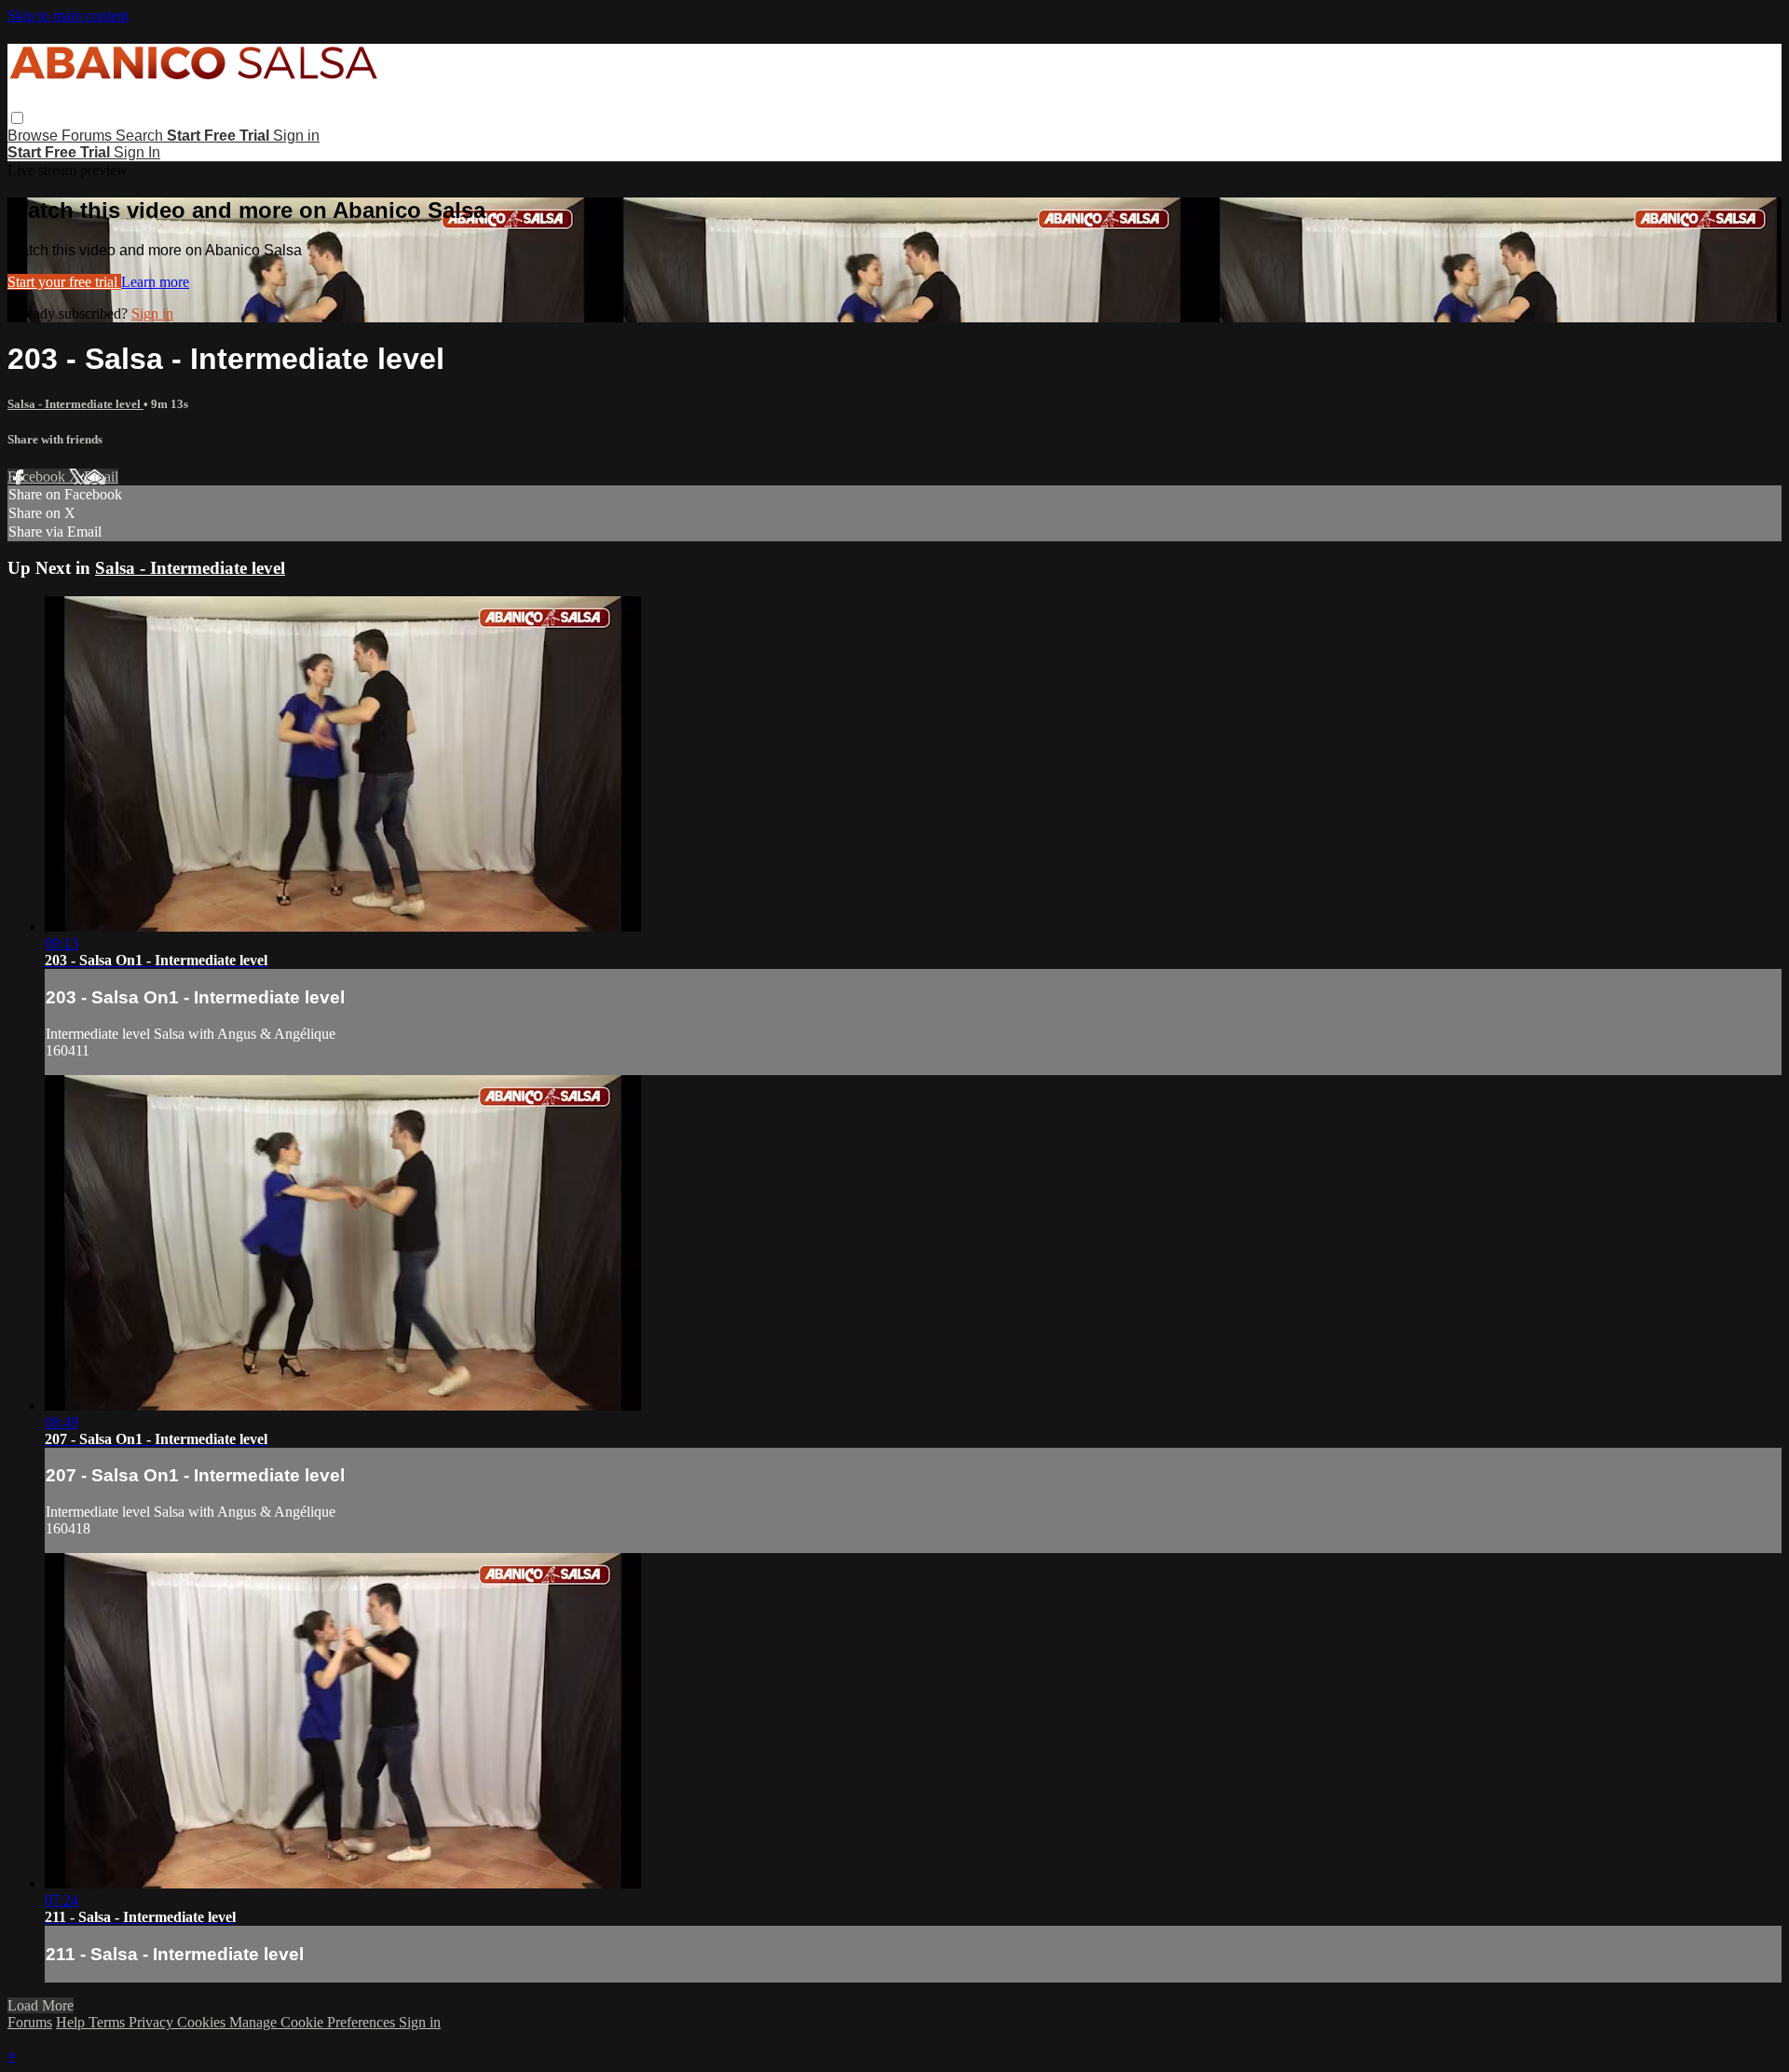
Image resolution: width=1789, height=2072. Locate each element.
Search (141, 136)
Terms (109, 2022)
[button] (17, 118)
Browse (34, 136)
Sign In (137, 152)
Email (101, 477)
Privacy (153, 2022)
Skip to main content (68, 15)
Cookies (203, 2022)
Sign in (296, 136)
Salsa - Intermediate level (75, 404)
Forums (89, 136)
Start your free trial (64, 282)
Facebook (38, 477)
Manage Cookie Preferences (314, 2022)
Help (72, 2022)
